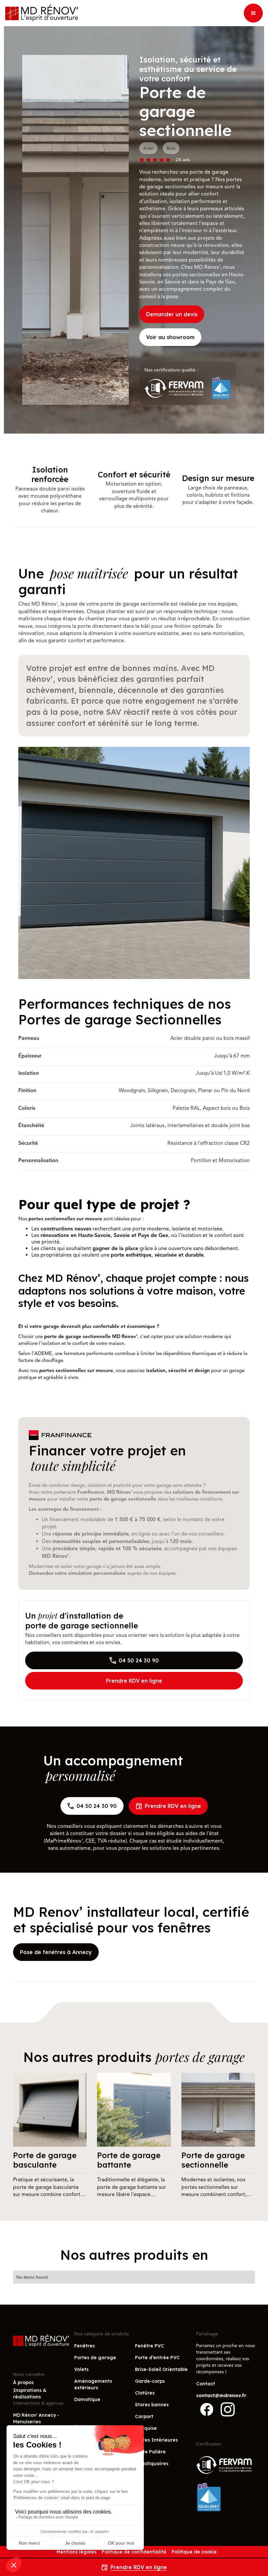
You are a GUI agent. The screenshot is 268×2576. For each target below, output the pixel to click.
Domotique (87, 2399)
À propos (23, 2382)
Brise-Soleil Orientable (161, 2369)
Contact (206, 2384)
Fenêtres (84, 2346)
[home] (42, 13)
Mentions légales (76, 2552)
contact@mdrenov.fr (221, 2396)
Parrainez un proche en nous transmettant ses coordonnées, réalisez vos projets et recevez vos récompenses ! (226, 2359)
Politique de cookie (194, 2552)
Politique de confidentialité (134, 2552)
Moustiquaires (152, 2464)
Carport (144, 2416)
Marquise (146, 2428)
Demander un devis (172, 314)
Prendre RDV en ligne (134, 1681)
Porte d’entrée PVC (157, 2358)
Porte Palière (150, 2452)
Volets (81, 2369)
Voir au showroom (170, 337)
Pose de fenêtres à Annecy (56, 1952)
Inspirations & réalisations (30, 2394)
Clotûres (145, 2393)
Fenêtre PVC (150, 2346)
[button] (253, 13)
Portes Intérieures (156, 2440)
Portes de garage (95, 2358)
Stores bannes (152, 2405)
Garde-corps (150, 2381)
